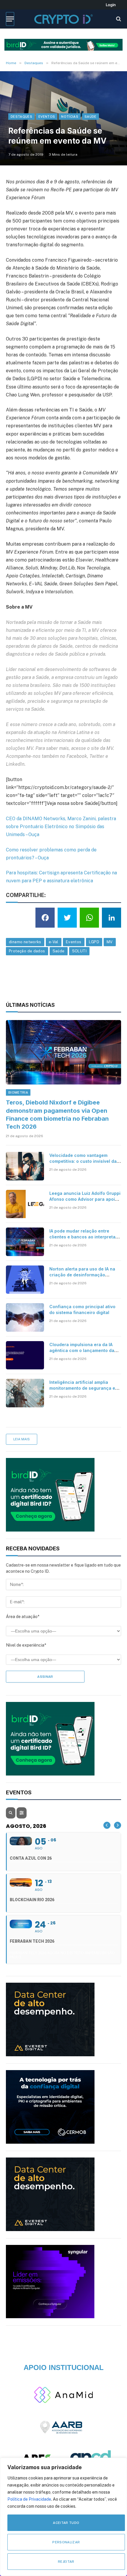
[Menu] (10, 19)
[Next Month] (118, 1825)
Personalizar (66, 2542)
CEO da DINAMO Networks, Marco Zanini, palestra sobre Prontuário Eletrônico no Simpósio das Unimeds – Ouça (61, 827)
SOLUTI (79, 951)
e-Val (54, 942)
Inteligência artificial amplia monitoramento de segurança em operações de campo (84, 1388)
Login (111, 5)
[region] (63, 2517)
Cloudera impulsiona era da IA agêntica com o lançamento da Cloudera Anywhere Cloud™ (82, 1350)
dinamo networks (25, 942)
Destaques (21, 117)
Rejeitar (66, 2562)
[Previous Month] (107, 1825)
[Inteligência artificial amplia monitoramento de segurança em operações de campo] (25, 1393)
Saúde (91, 117)
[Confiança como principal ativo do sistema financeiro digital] (25, 1317)
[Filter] (22, 1813)
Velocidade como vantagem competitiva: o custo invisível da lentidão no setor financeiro (83, 1161)
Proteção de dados (27, 951)
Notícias (70, 117)
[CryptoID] (63, 19)
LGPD (94, 942)
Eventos (47, 117)
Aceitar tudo (66, 2523)
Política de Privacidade (29, 2499)
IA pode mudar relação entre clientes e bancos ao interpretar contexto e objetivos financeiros (83, 1237)
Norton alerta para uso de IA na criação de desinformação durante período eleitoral (82, 1275)
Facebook (77, 756)
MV (110, 748)
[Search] (118, 19)
